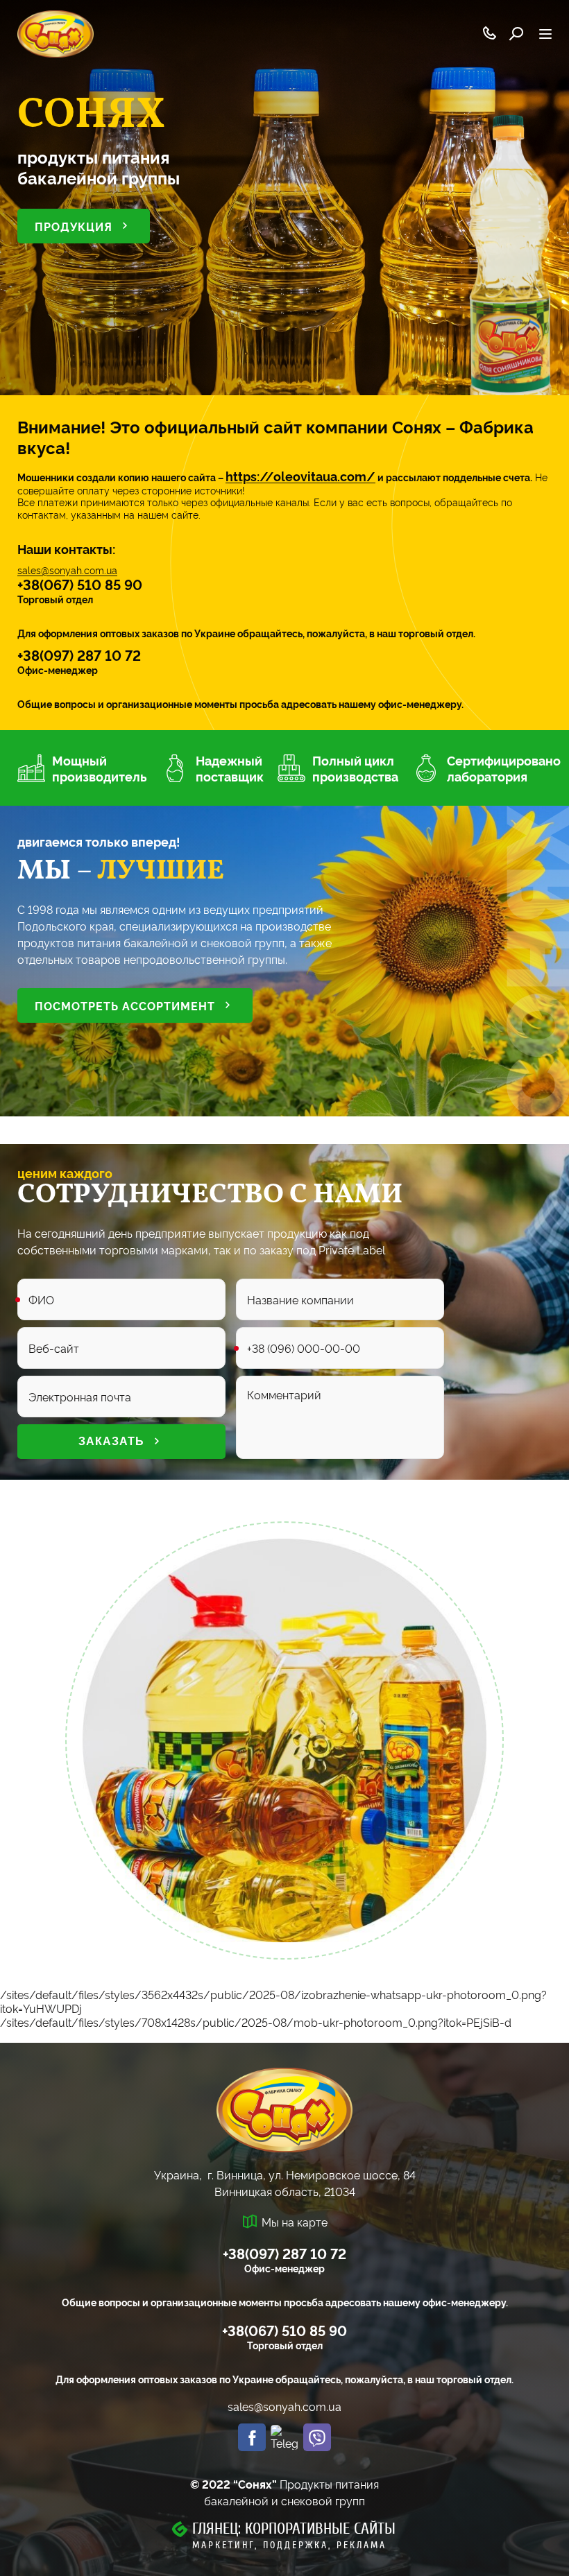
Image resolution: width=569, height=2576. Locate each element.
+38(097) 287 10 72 (79, 655)
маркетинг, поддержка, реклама (289, 2545)
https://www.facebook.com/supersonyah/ (252, 2437)
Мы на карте (295, 2222)
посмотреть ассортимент (125, 1005)
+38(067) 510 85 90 (80, 584)
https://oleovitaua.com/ (300, 476)
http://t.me (284, 2437)
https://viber (317, 2437)
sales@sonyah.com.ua (67, 570)
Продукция (74, 226)
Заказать (111, 1441)
